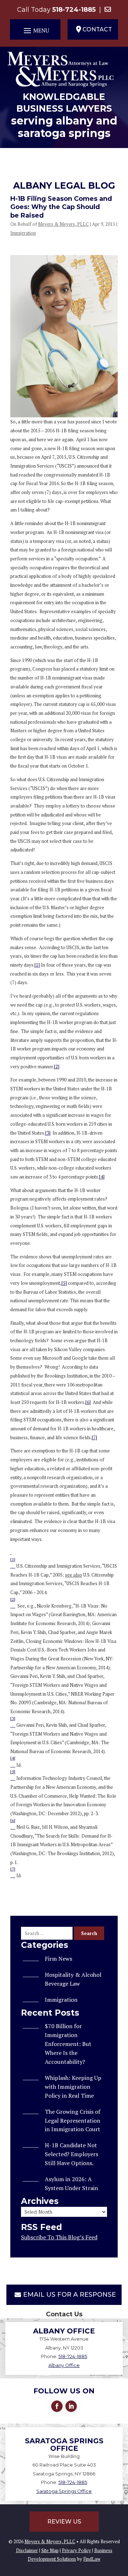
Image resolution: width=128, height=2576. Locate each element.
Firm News (58, 1959)
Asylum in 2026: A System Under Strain (71, 2183)
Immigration (23, 233)
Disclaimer (27, 2550)
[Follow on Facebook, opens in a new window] (57, 2406)
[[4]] (13, 1765)
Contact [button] (97, 29)
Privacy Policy (76, 2550)
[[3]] (13, 1725)
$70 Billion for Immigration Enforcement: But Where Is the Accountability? (68, 2044)
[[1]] (13, 1566)
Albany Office (64, 2365)
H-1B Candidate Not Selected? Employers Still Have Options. (71, 2154)
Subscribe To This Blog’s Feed (59, 2237)
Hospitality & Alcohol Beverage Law (73, 1979)
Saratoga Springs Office (64, 2491)
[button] (35, 30)
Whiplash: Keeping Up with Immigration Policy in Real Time (73, 2087)
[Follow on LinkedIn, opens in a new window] (71, 2406)
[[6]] (13, 1827)
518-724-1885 (74, 10)
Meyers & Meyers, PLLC (63, 224)
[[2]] (13, 1606)
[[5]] (13, 1778)
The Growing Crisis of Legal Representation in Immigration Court (73, 2121)
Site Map (50, 2550)
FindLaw (92, 2559)
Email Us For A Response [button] (70, 2295)
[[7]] (13, 1875)
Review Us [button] (64, 2522)
